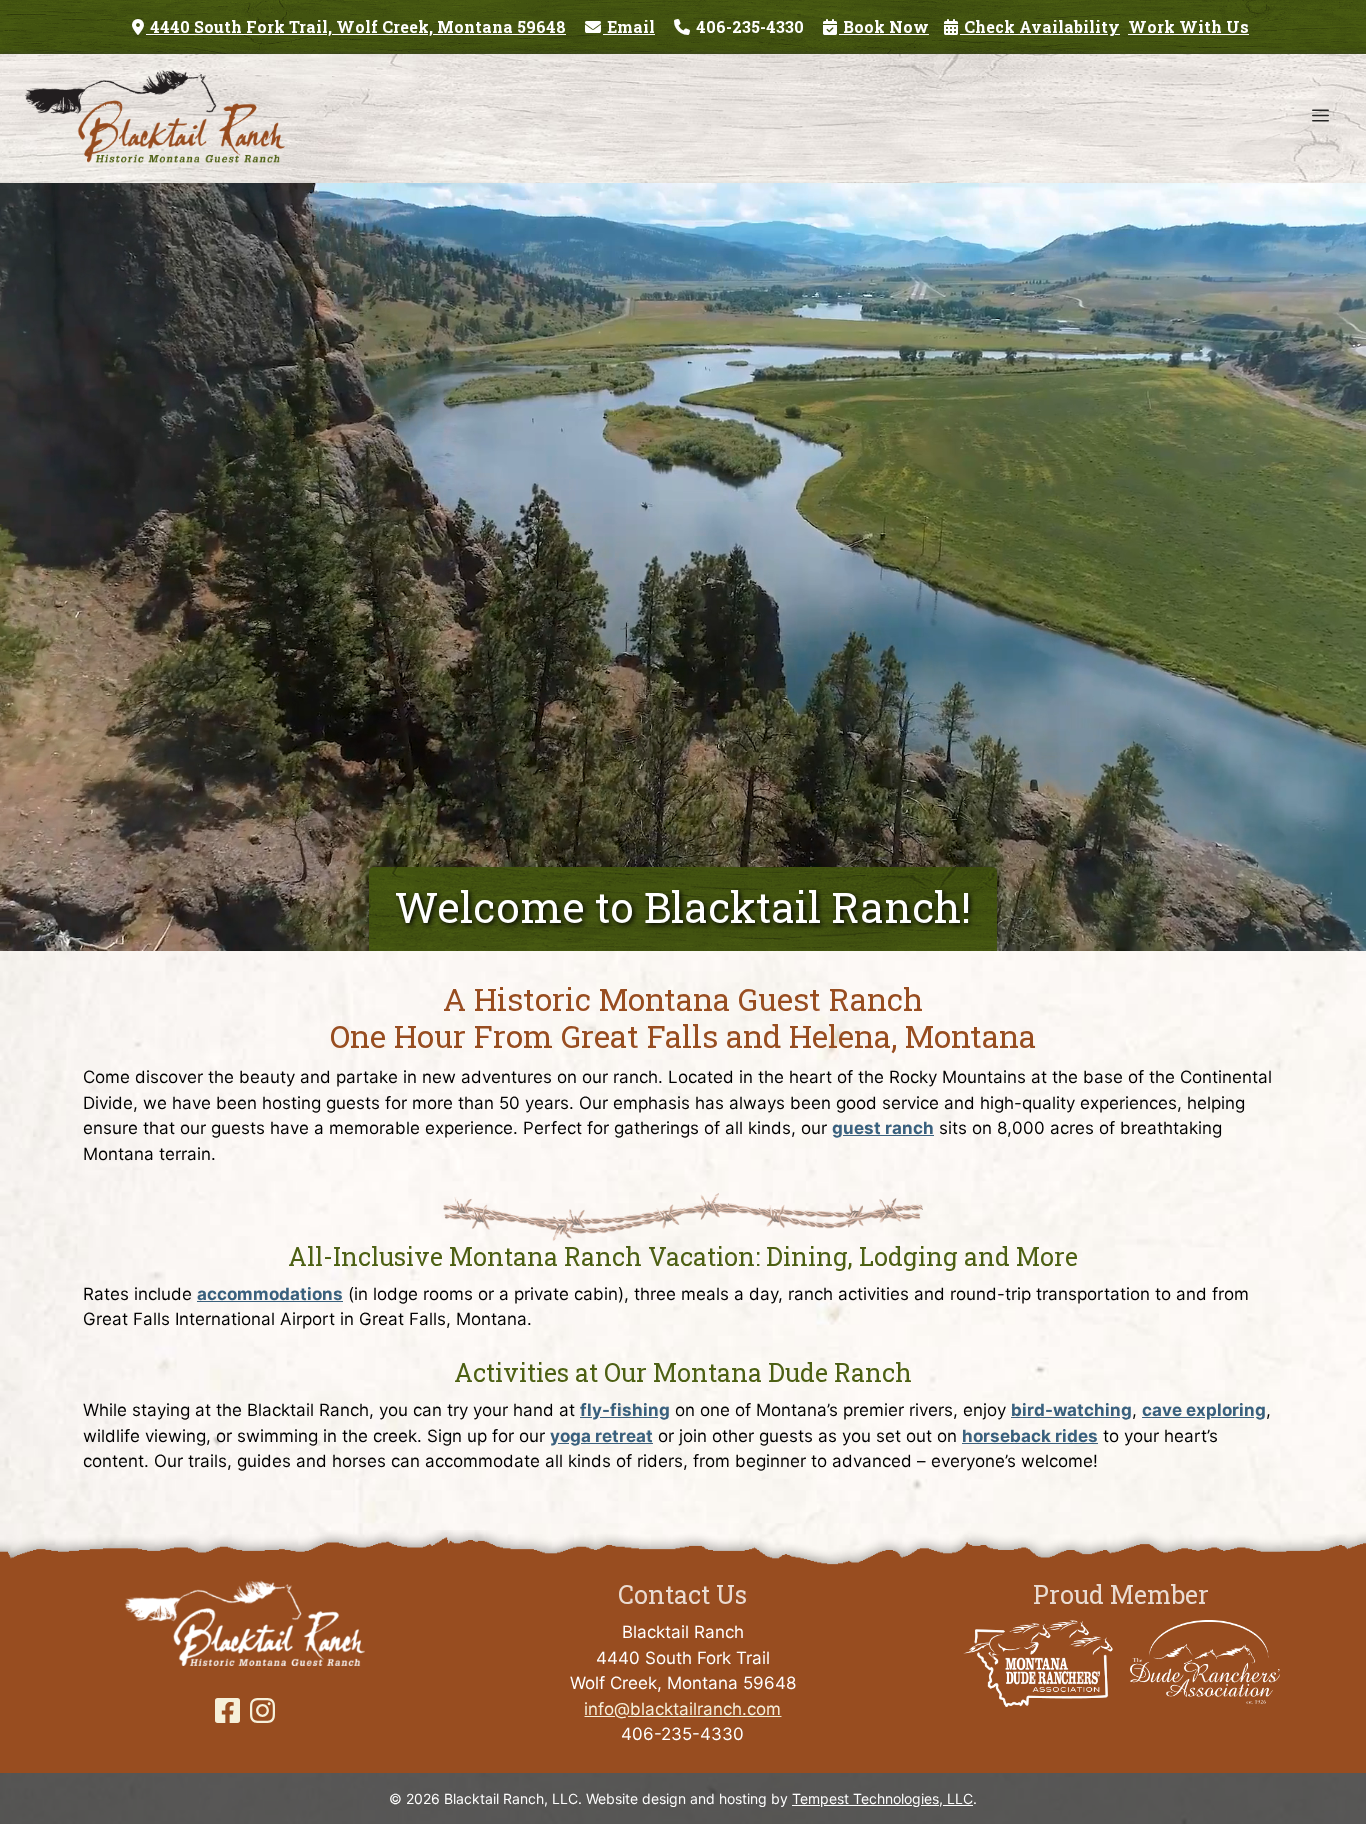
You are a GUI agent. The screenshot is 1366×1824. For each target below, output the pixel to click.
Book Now (884, 26)
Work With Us (1188, 26)
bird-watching (1071, 1410)
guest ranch (883, 1128)
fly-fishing (625, 1410)
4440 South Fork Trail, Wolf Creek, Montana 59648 (356, 26)
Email (629, 26)
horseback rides (1030, 1436)
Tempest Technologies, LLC (882, 1798)
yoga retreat (601, 1436)
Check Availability (1040, 26)
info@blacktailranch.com (682, 1709)
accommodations (270, 1294)
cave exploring (1204, 1410)
